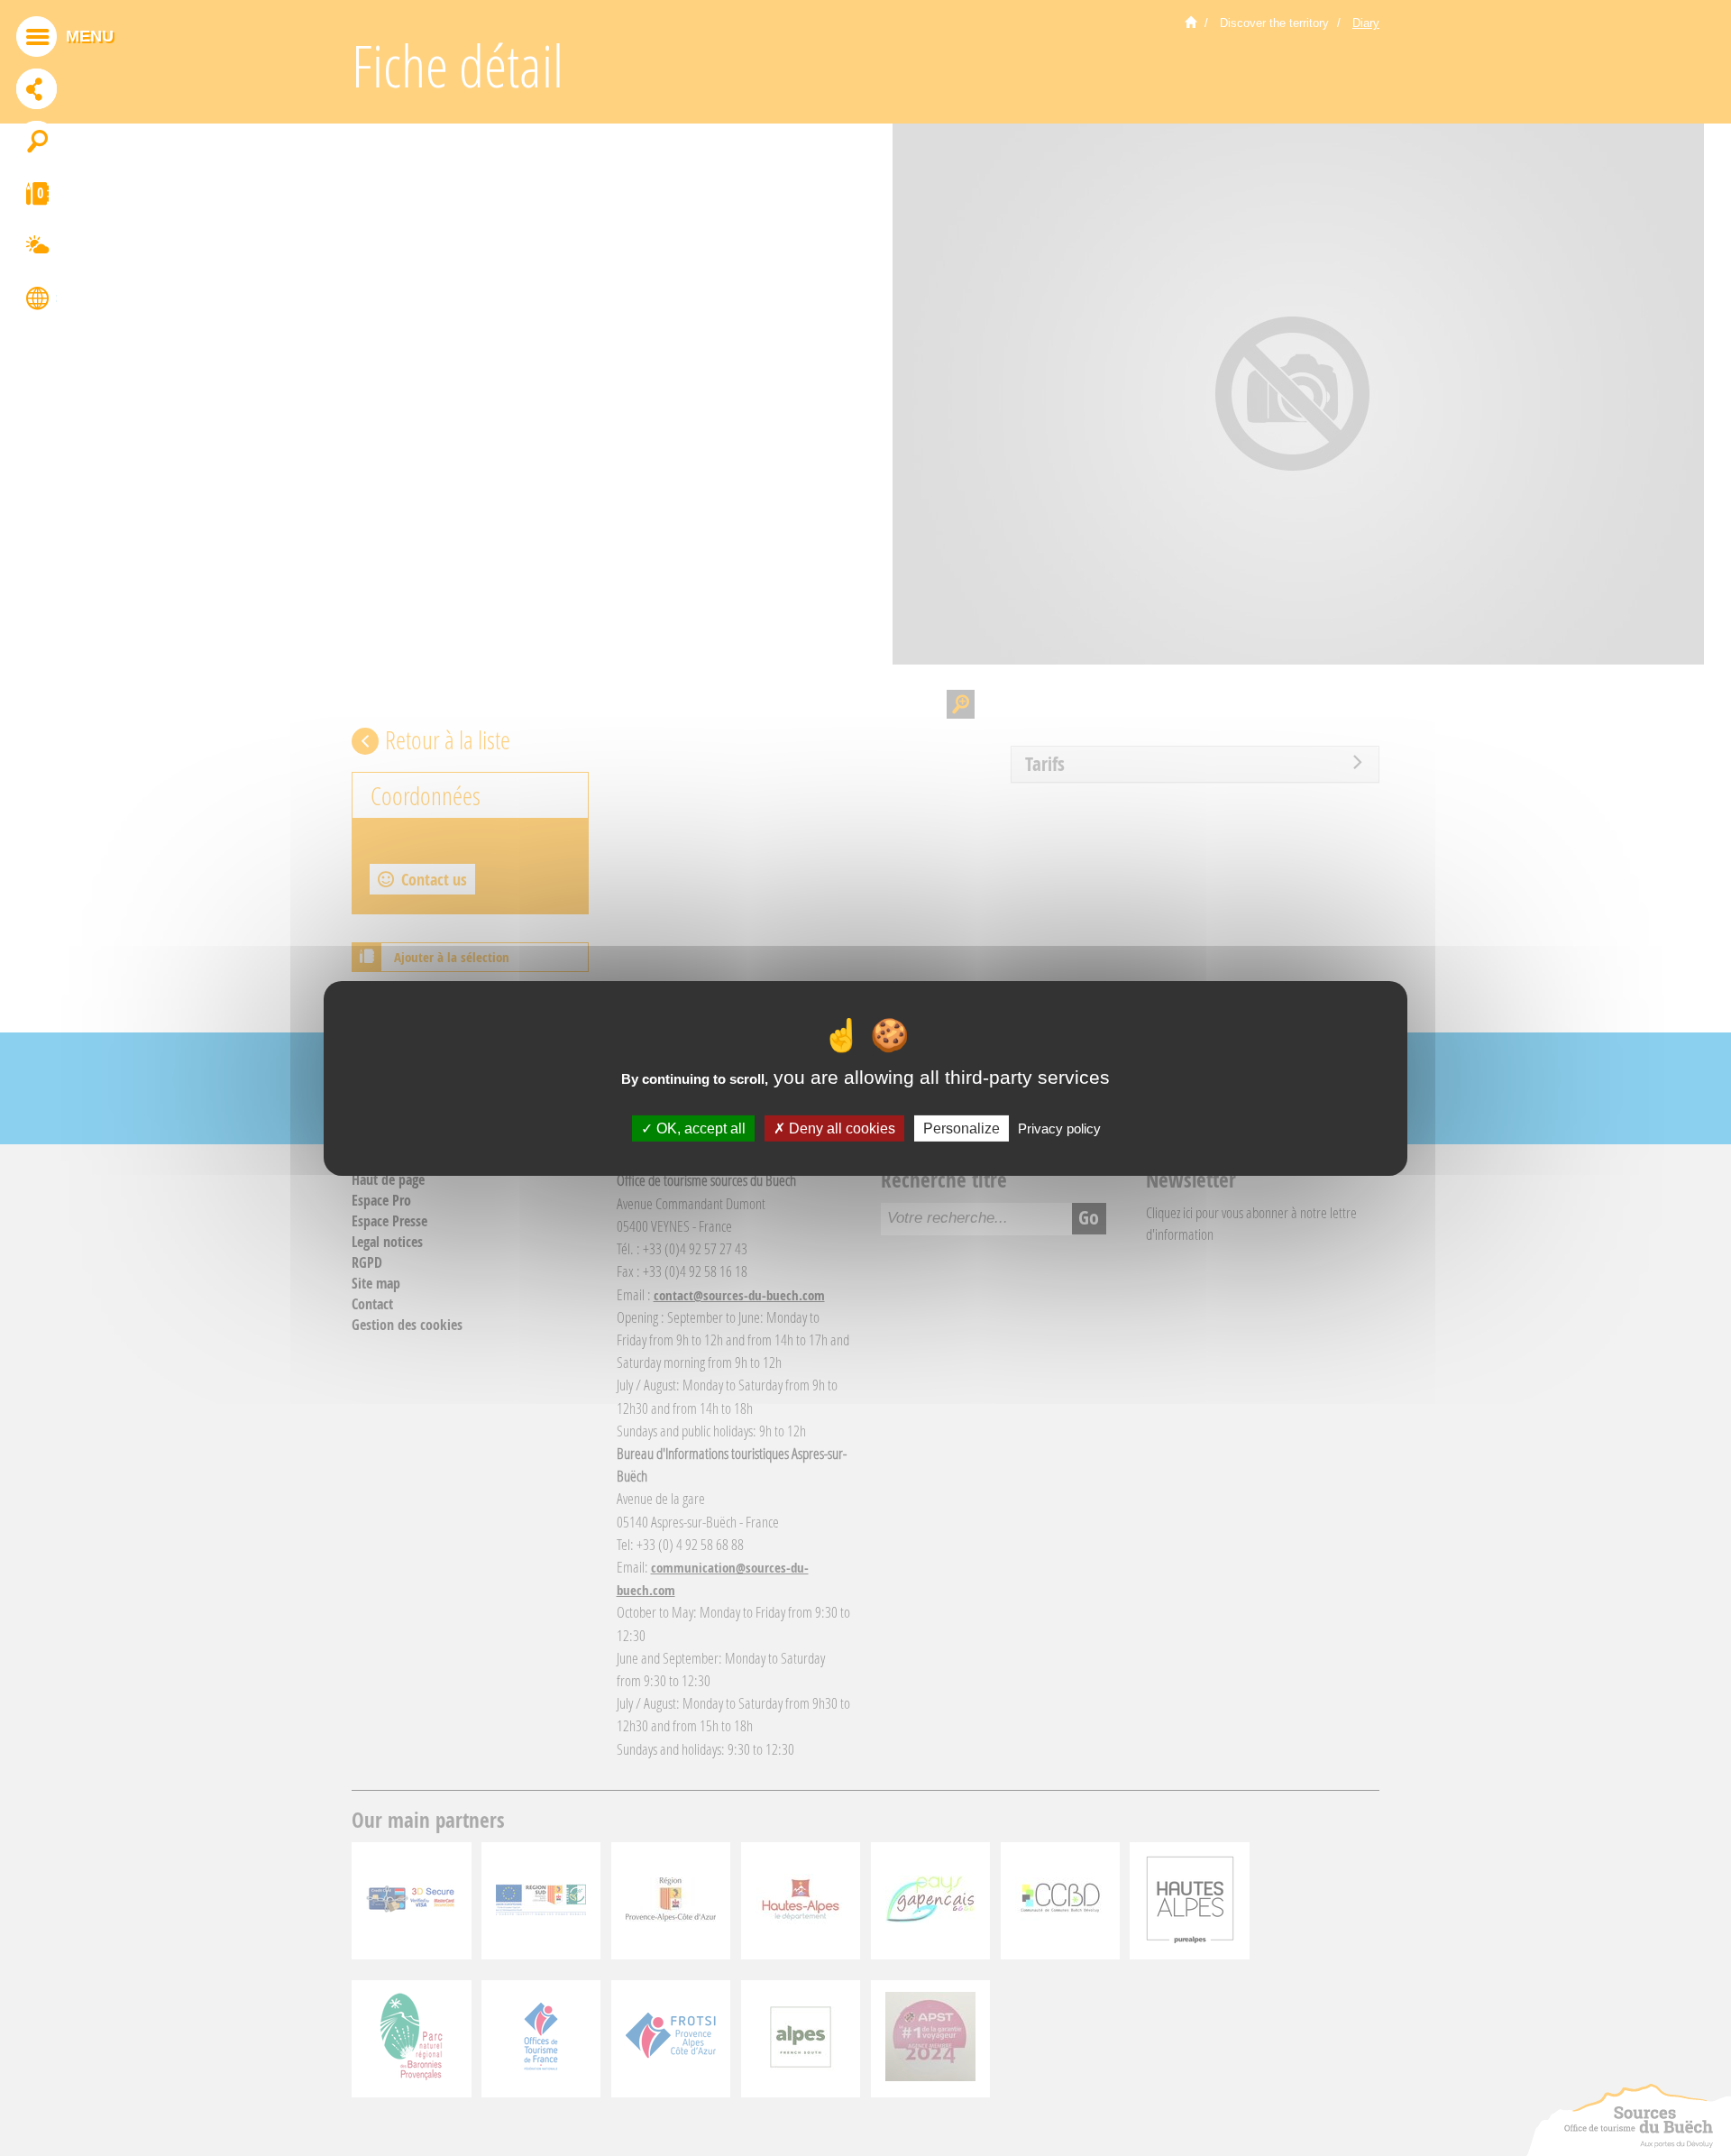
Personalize (962, 1128)
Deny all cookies (840, 1128)
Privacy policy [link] (1059, 1128)
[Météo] (37, 248)
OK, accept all (699, 1128)
